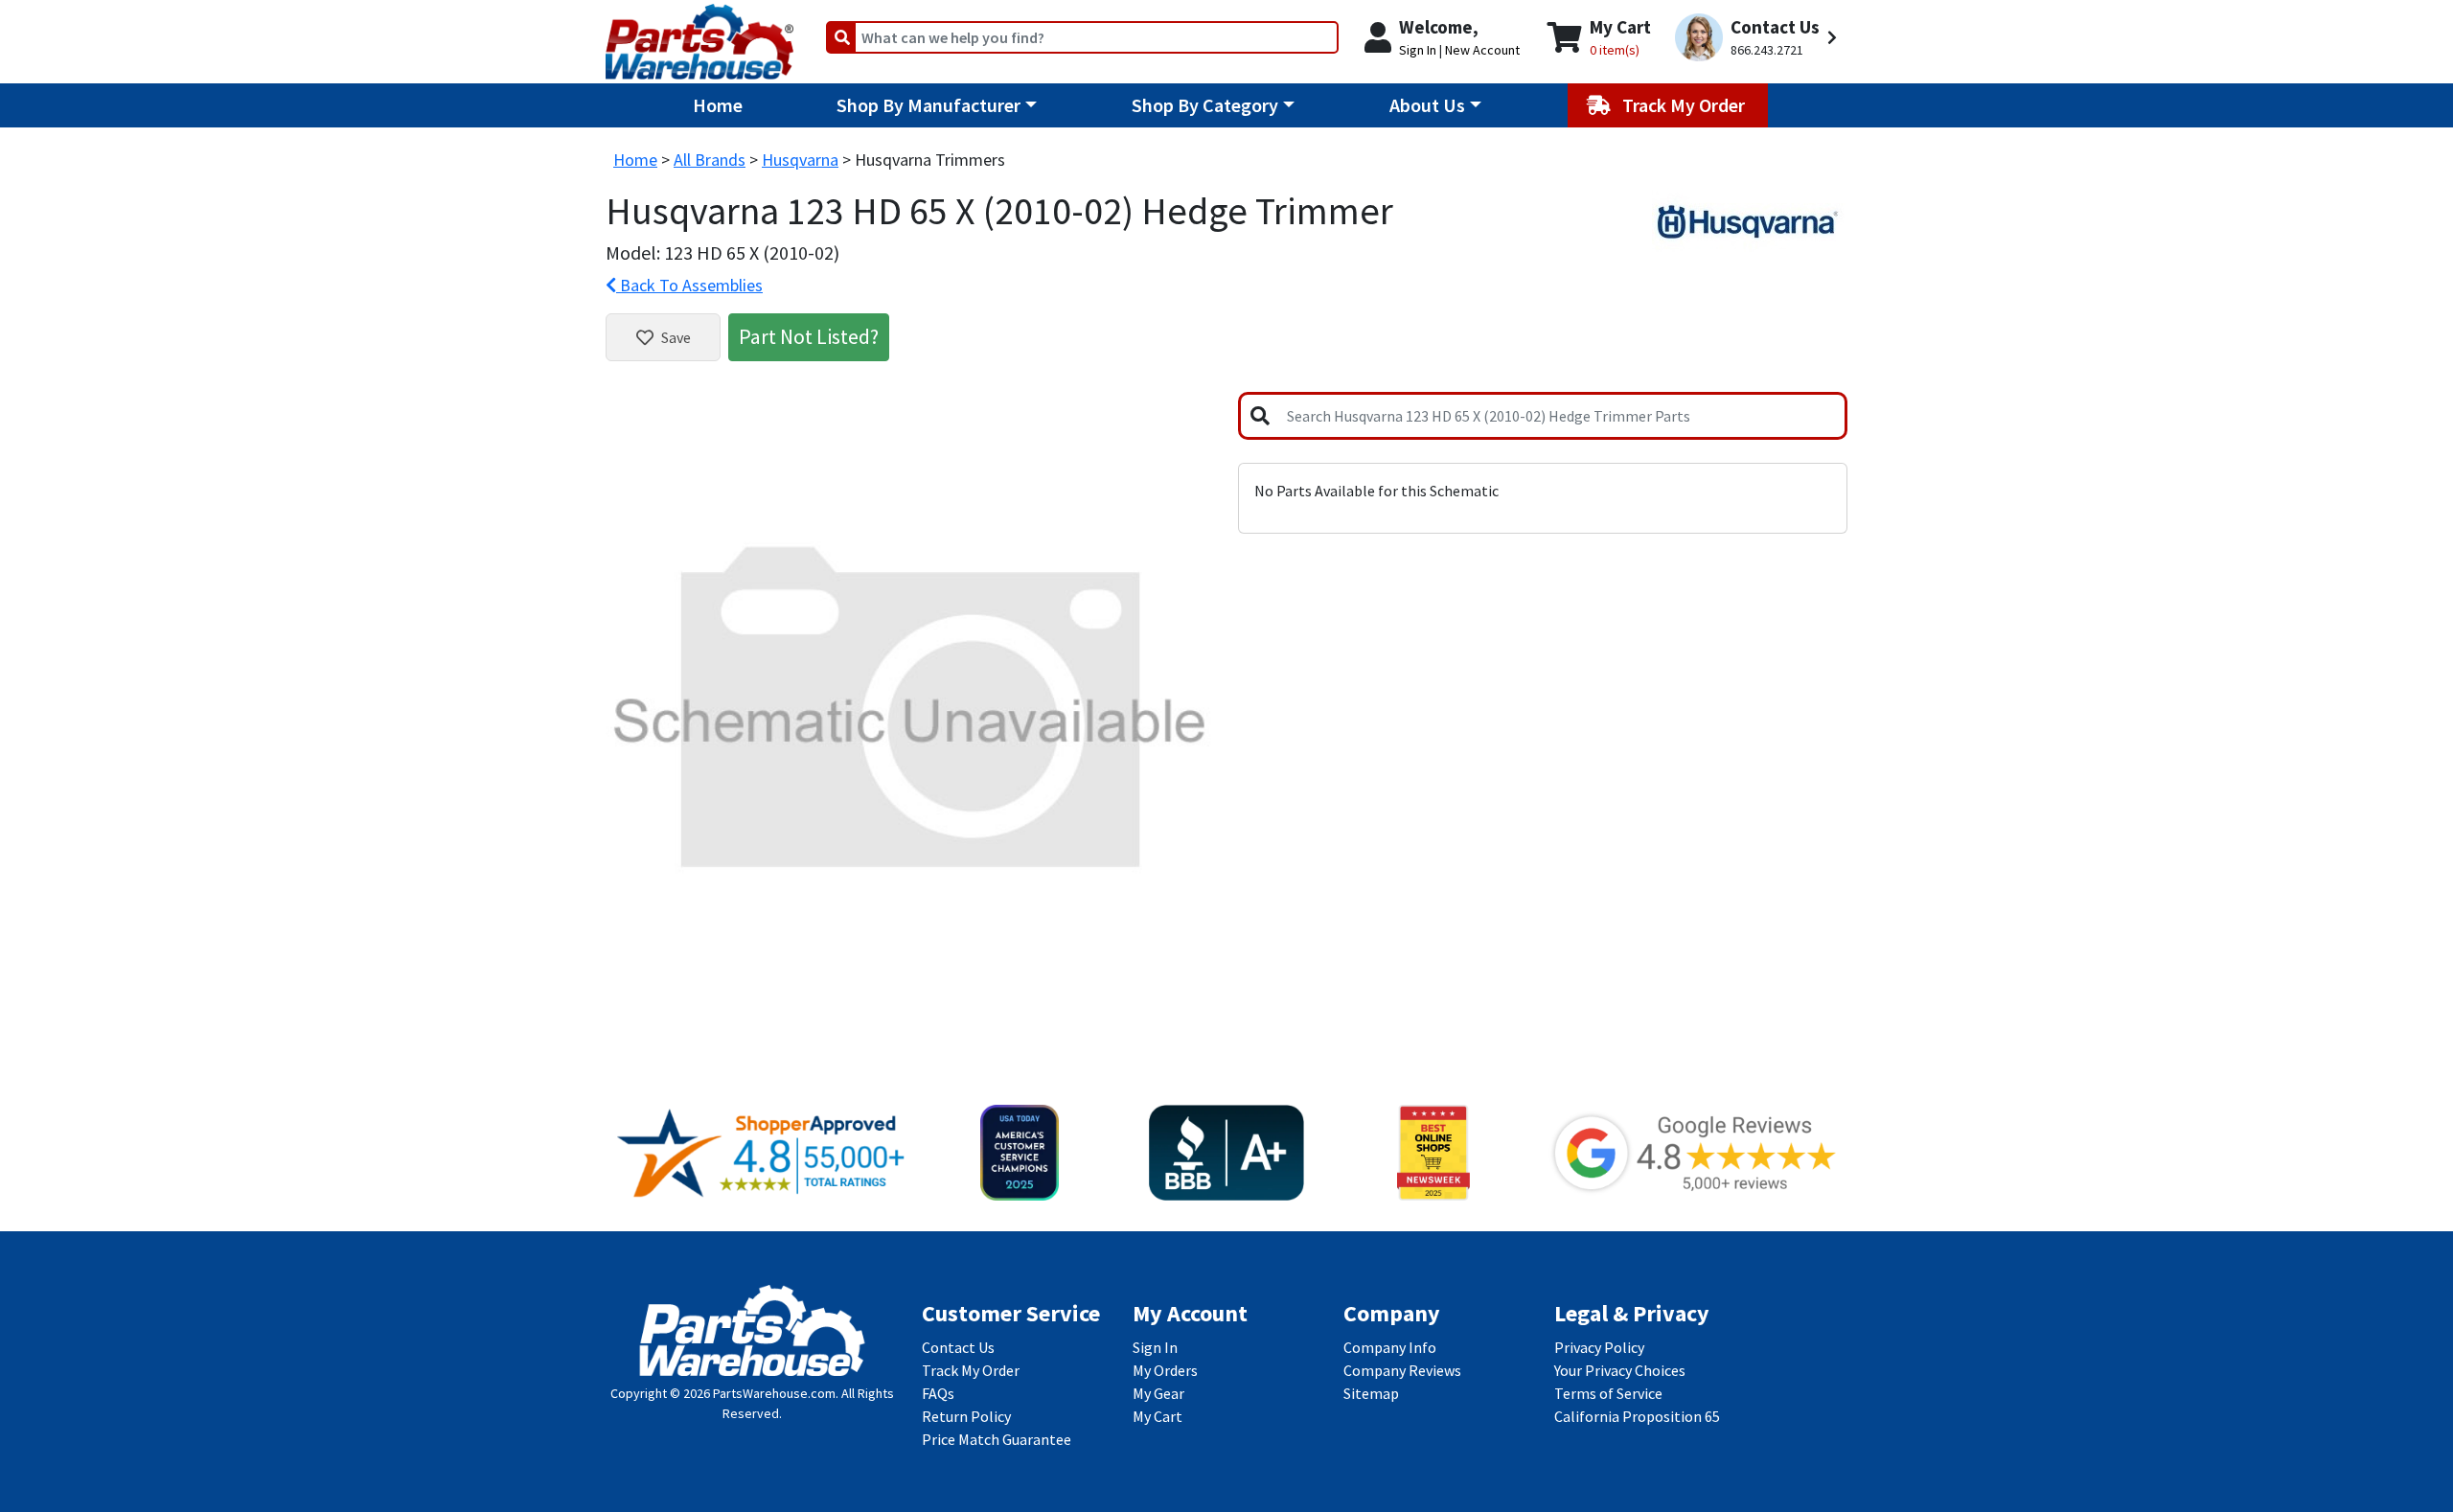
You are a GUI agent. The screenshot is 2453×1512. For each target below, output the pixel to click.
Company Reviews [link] (1402, 1370)
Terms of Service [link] (1608, 1393)
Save (676, 337)
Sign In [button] (1418, 50)
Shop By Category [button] (1205, 105)
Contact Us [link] (958, 1347)
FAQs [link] (938, 1393)
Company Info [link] (1390, 1347)
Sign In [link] (1155, 1347)
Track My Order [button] (1685, 105)
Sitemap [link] (1371, 1393)
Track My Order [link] (971, 1370)
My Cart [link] (1158, 1416)
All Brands (710, 160)
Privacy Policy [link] (1599, 1347)
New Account (1482, 50)
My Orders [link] (1165, 1370)
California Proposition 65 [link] (1637, 1416)
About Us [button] (1427, 105)
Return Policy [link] (966, 1416)
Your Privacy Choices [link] (1620, 1370)
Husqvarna (800, 160)
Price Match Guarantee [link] (997, 1439)
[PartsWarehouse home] (699, 35)
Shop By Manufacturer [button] (928, 105)
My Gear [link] (1158, 1393)
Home (718, 105)
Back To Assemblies (689, 285)
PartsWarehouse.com (774, 1393)
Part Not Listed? (809, 336)
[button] (1759, 38)
